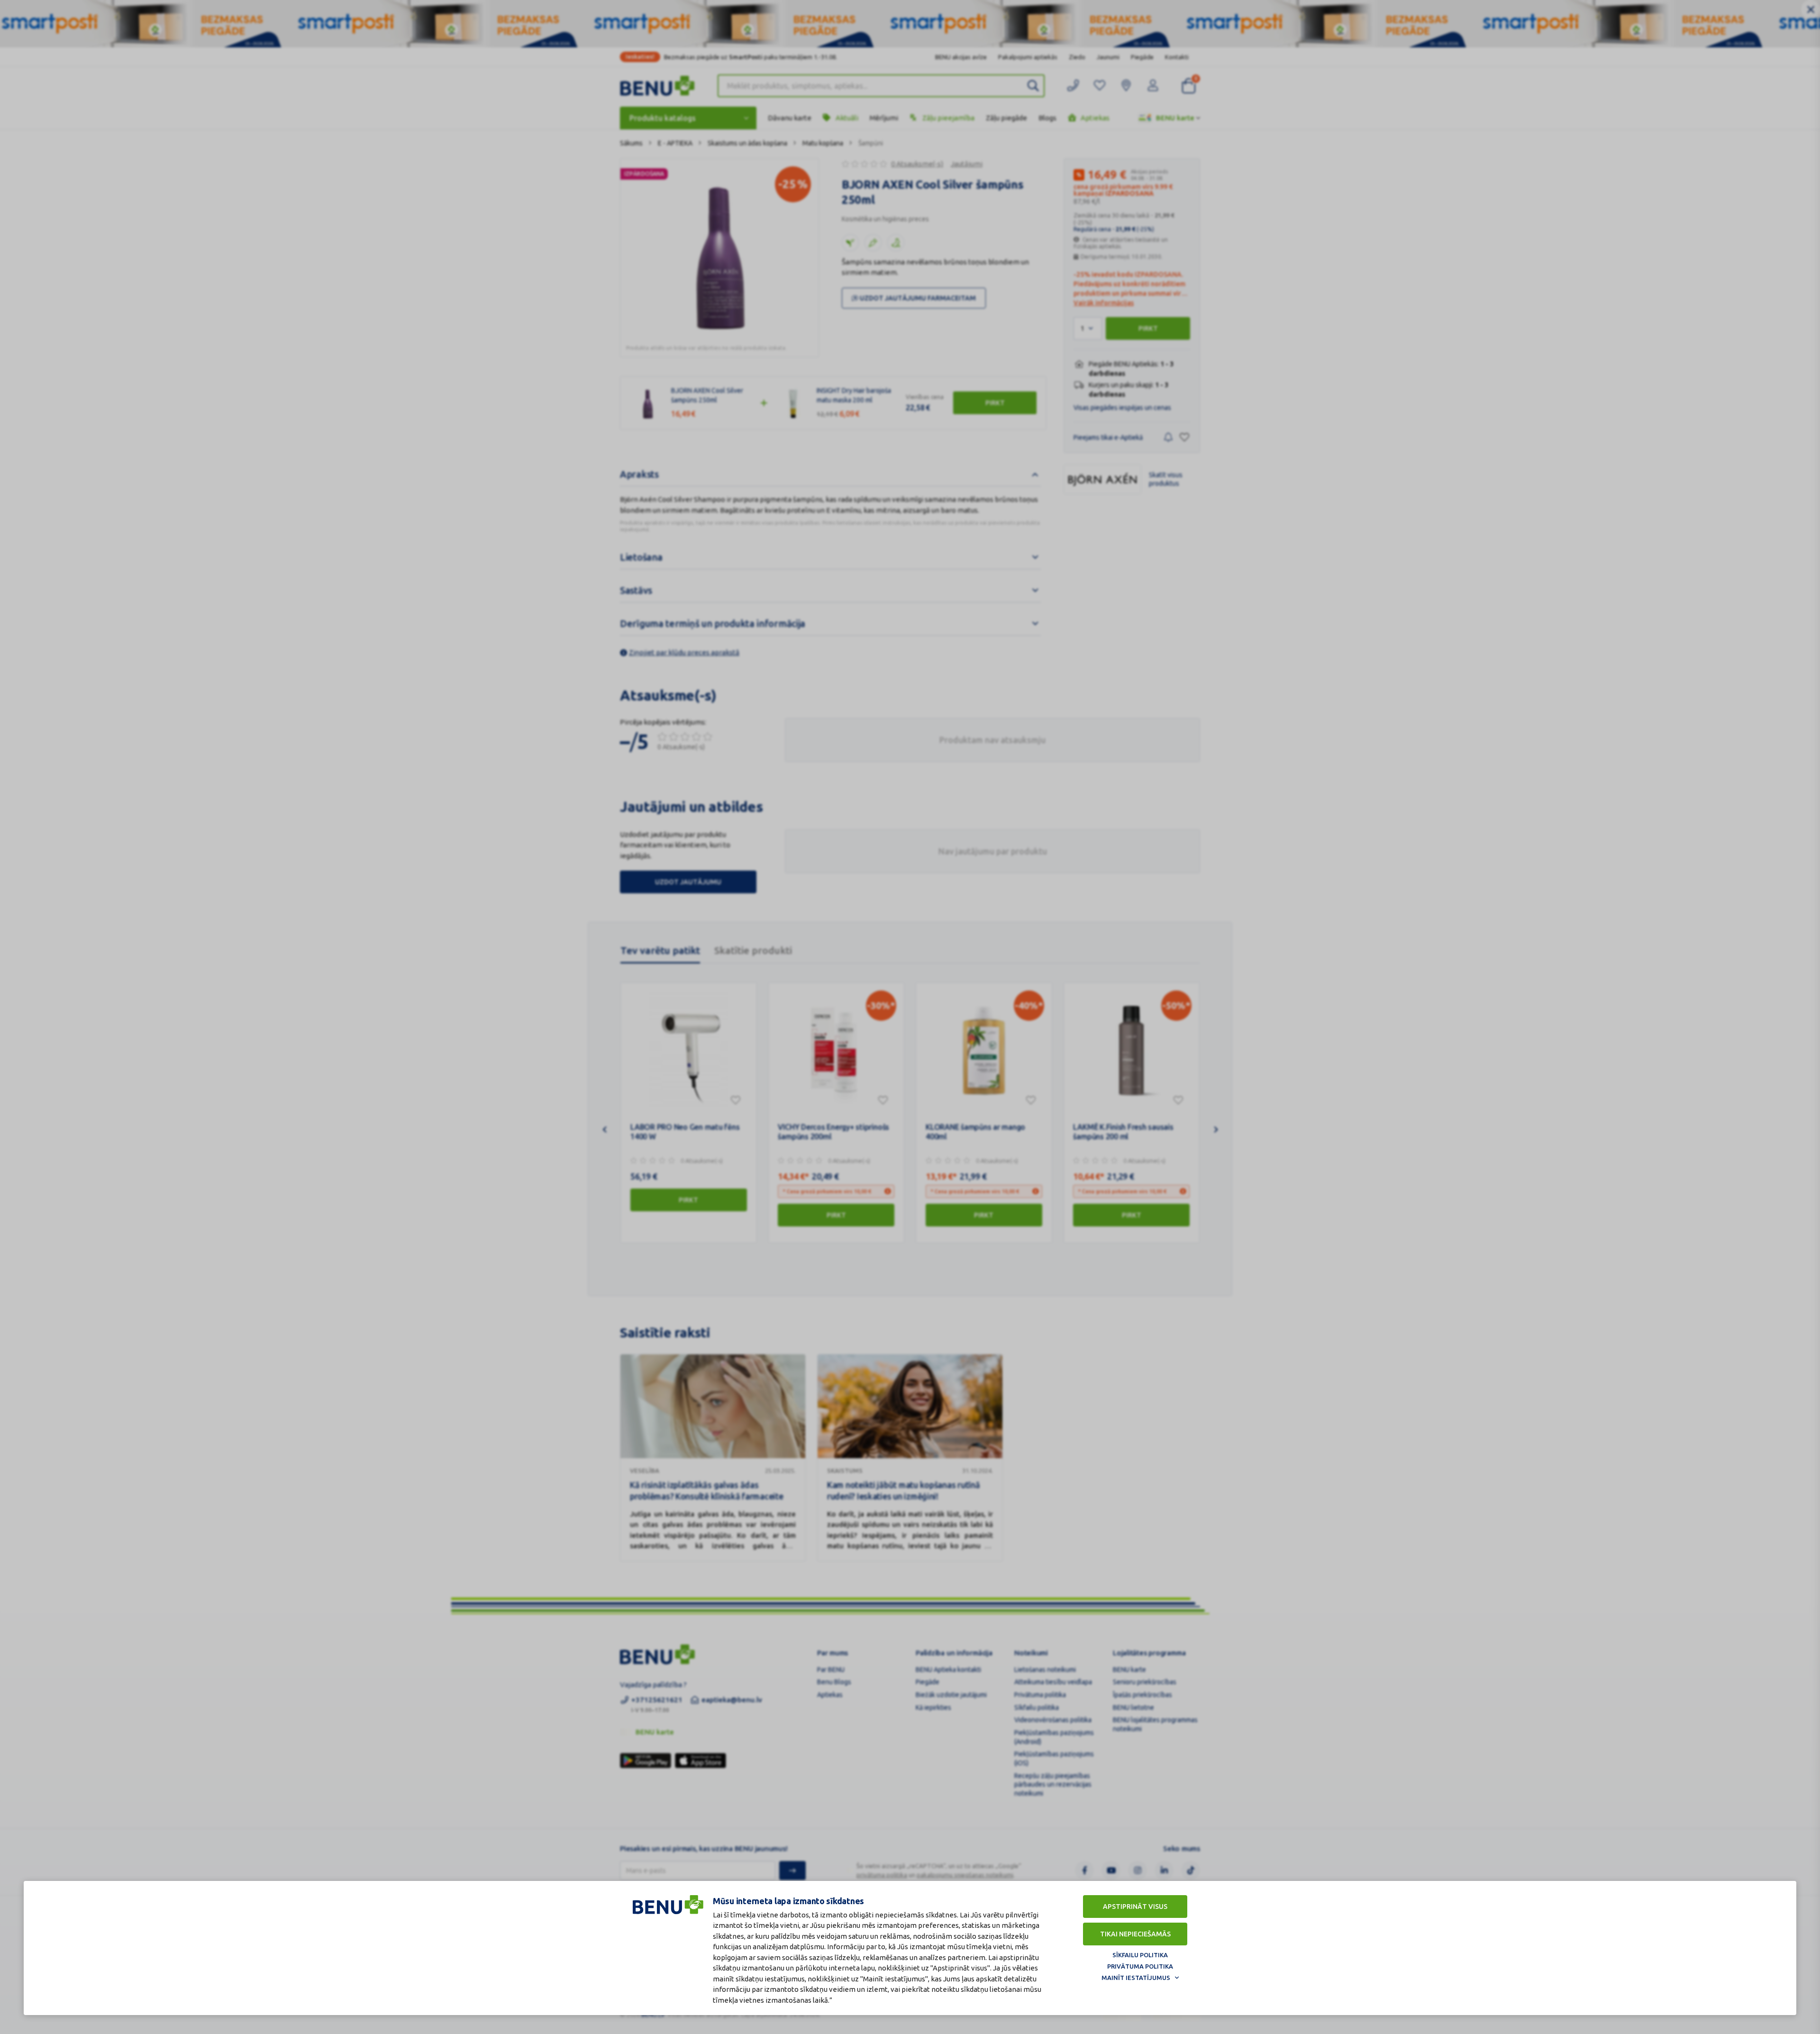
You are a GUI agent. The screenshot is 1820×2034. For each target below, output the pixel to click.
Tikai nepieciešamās (1135, 1934)
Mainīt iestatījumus (1136, 1978)
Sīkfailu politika (1140, 1955)
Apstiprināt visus (1135, 1907)
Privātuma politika (1140, 1966)
